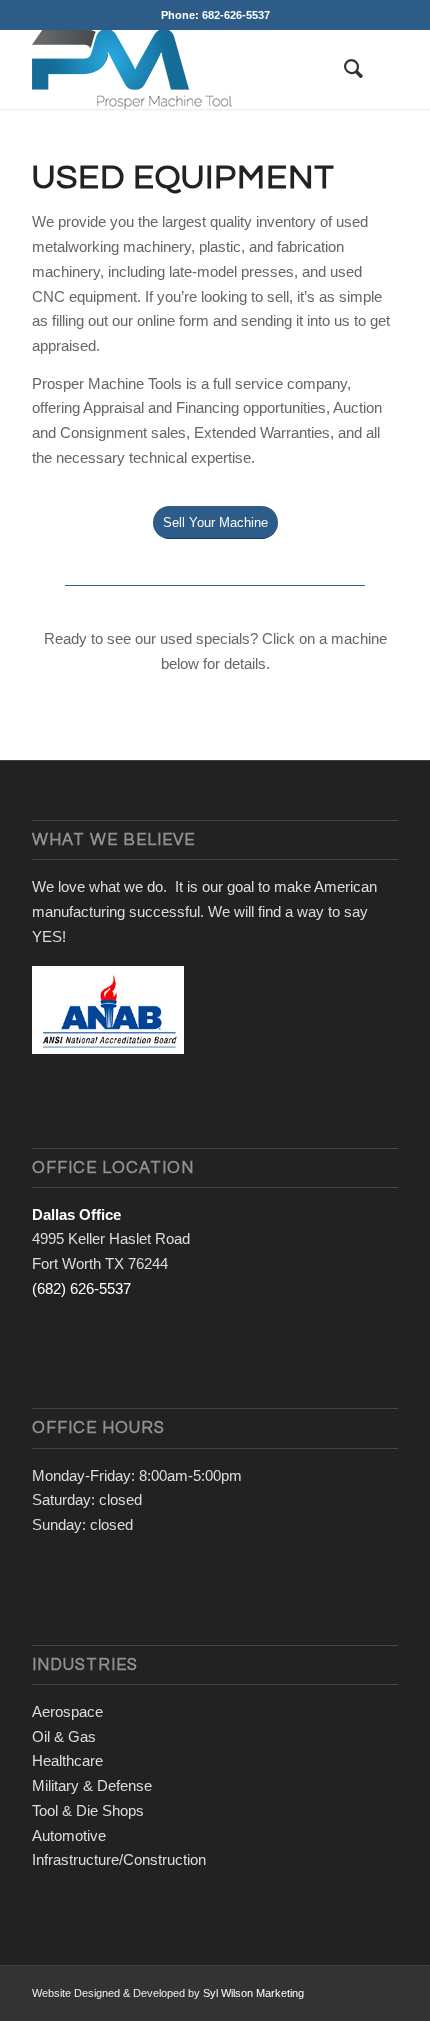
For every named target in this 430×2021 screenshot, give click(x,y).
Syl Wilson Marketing (253, 1993)
